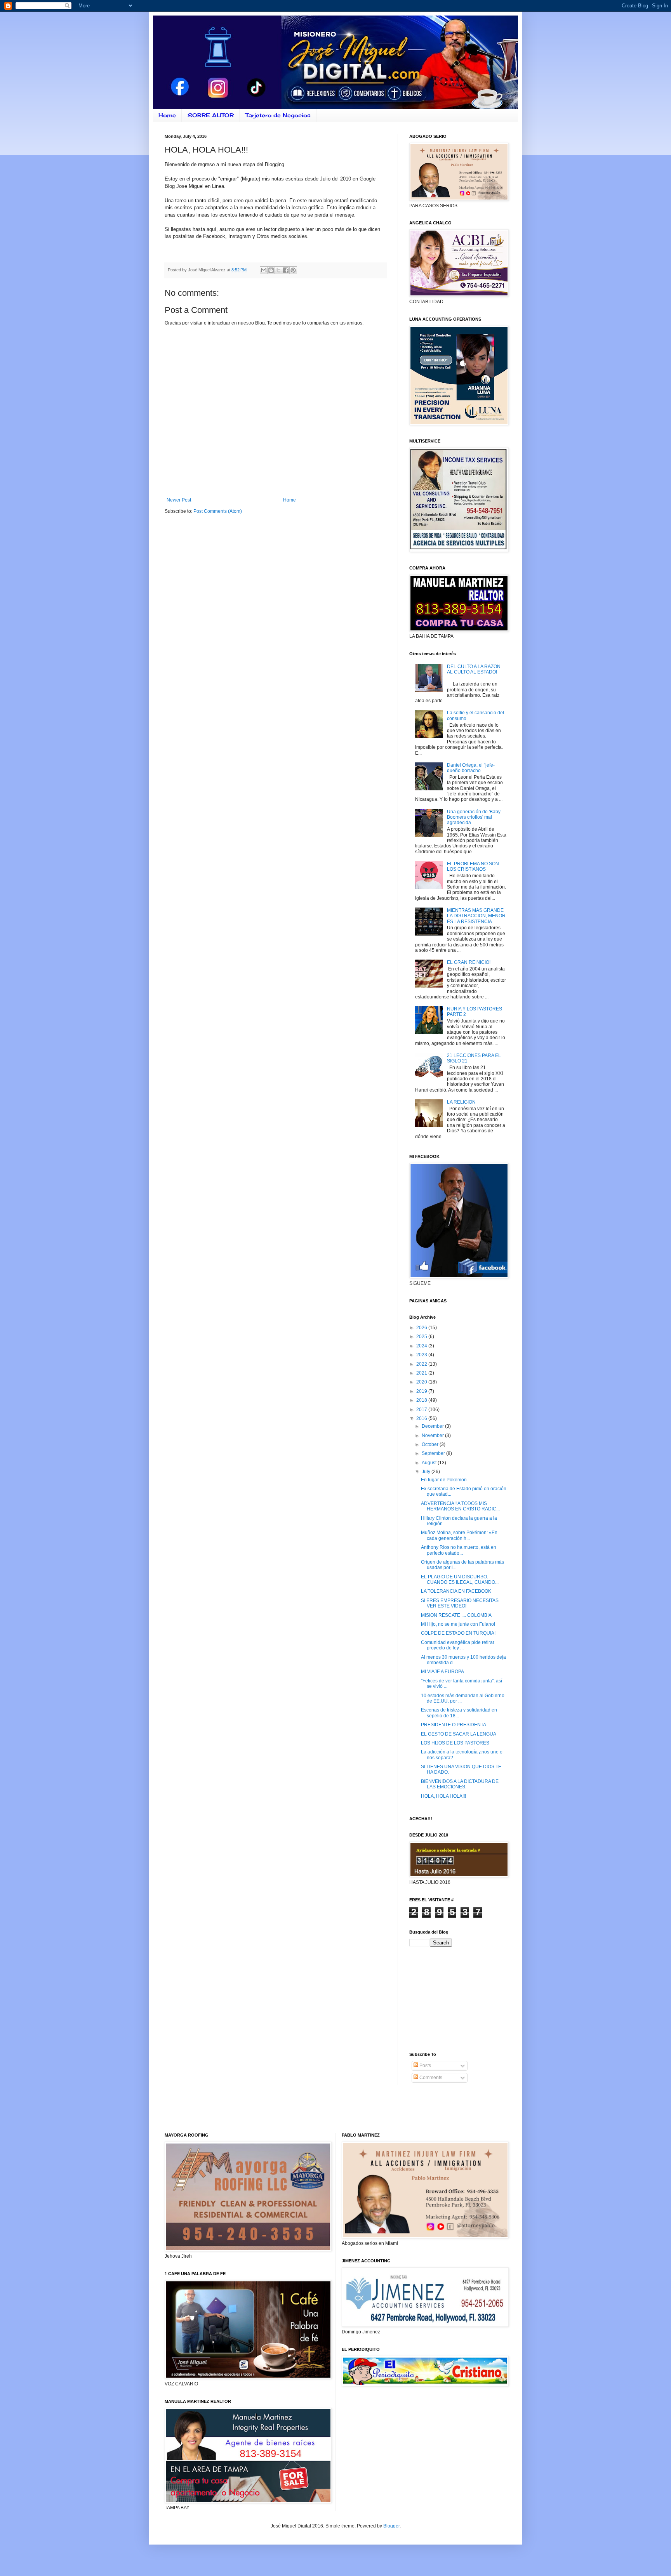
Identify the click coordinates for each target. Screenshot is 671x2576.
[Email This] (264, 270)
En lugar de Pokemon (444, 1480)
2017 (422, 1410)
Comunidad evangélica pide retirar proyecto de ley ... (458, 1645)
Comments (430, 2078)
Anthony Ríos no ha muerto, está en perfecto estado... (459, 1550)
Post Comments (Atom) (218, 511)
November (433, 1436)
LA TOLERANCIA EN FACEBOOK (456, 1591)
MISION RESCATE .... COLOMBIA (456, 1615)
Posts (425, 2066)
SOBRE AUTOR (211, 115)
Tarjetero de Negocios (278, 115)
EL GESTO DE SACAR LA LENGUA (459, 1734)
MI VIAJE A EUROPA (442, 1672)
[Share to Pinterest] (293, 270)
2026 (422, 1328)
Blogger (391, 2526)
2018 (422, 1400)
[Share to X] (278, 270)
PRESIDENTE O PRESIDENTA (454, 1725)
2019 (422, 1391)
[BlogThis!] (271, 270)
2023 (422, 1355)
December (433, 1426)
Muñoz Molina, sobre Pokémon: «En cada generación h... (459, 1535)
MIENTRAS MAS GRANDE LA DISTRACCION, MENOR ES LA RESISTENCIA (476, 916)
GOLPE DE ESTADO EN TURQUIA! (458, 1633)
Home (167, 115)
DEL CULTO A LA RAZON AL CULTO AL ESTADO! (474, 669)
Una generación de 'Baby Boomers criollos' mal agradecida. (474, 817)
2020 (422, 1382)
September (434, 1453)
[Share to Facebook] (286, 270)
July (427, 1472)
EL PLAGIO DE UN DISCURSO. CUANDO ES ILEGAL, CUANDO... (460, 1580)
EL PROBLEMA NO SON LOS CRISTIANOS (473, 866)
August (430, 1463)
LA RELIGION (461, 1102)
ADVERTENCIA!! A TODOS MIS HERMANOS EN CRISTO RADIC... (460, 1506)
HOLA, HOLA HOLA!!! (443, 1796)
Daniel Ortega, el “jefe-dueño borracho (471, 768)
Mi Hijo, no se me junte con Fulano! (458, 1624)
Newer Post (179, 500)
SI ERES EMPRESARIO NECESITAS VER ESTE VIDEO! (460, 1603)
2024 (422, 1346)
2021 (422, 1373)
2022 (422, 1364)
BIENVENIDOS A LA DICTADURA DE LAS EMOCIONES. (460, 1784)
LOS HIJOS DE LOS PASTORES (455, 1743)
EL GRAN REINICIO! (469, 962)
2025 (422, 1337)
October (431, 1444)
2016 (422, 1418)
